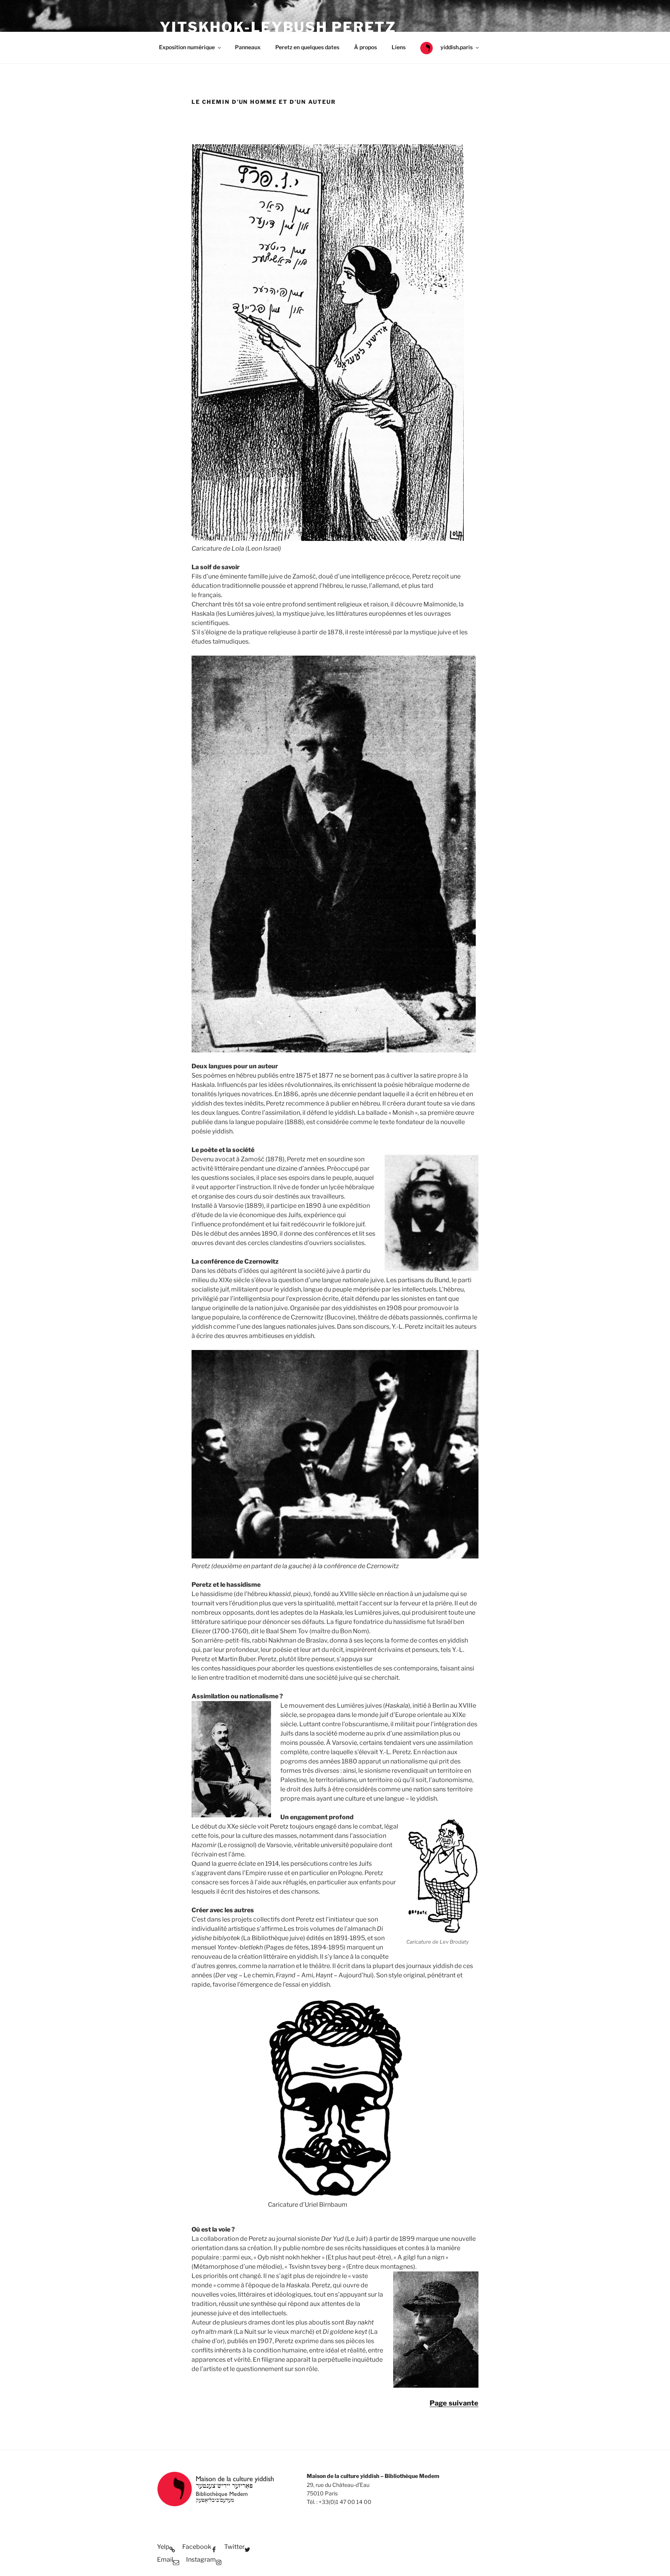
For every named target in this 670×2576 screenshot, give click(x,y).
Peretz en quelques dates (307, 47)
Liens (399, 47)
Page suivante (454, 2403)
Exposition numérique (187, 47)
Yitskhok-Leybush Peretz (278, 27)
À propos (365, 47)
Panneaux (248, 47)
